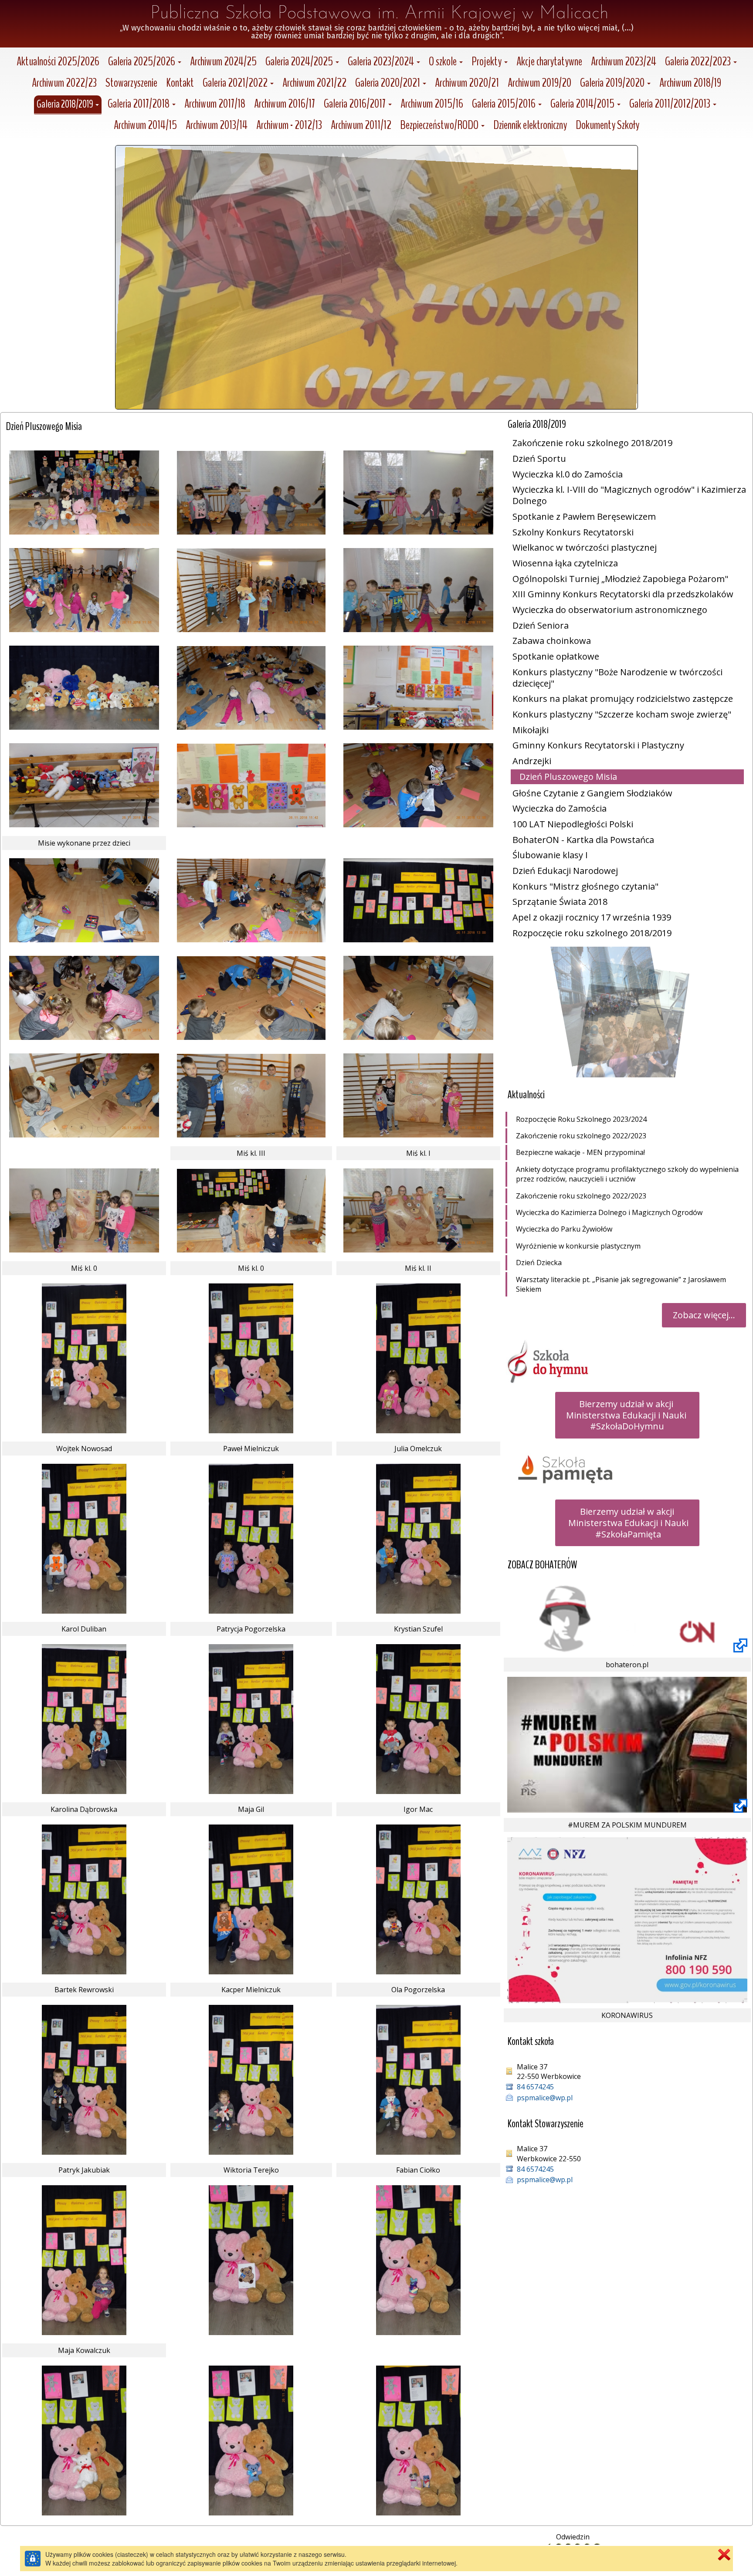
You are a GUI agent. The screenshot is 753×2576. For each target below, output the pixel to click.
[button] (145, 63)
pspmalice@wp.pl (545, 2098)
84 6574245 (535, 2087)
